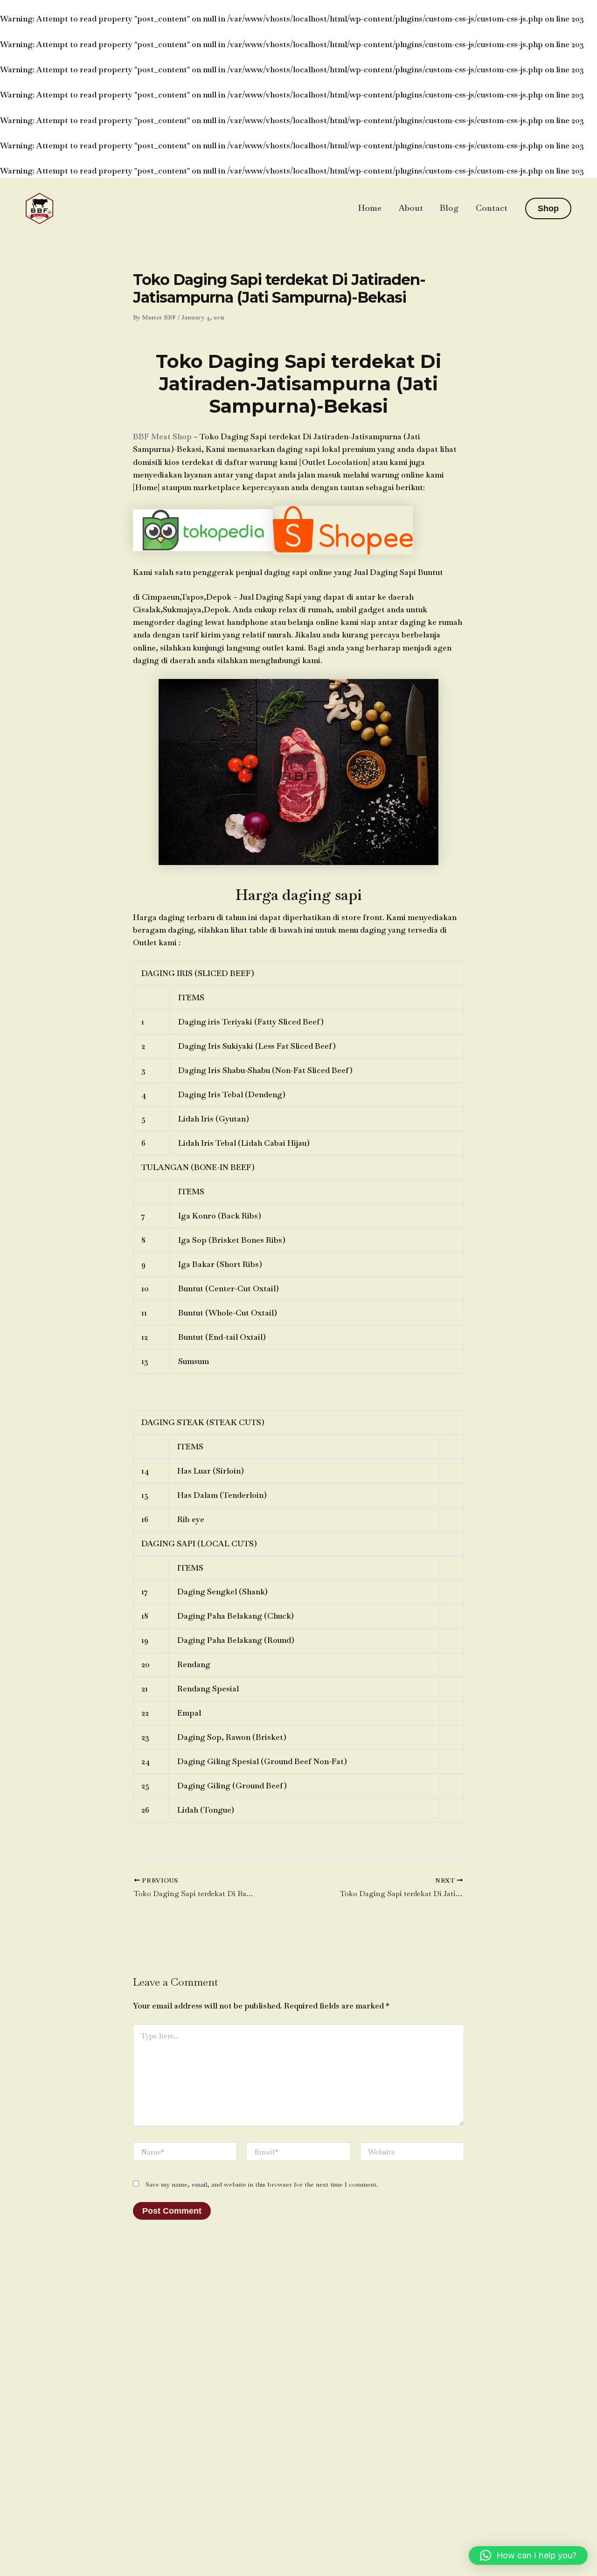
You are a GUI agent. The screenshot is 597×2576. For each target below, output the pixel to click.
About (411, 208)
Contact (492, 208)
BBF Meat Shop (162, 436)
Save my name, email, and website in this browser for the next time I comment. (262, 2184)
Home (370, 208)
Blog (449, 208)
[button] (548, 208)
